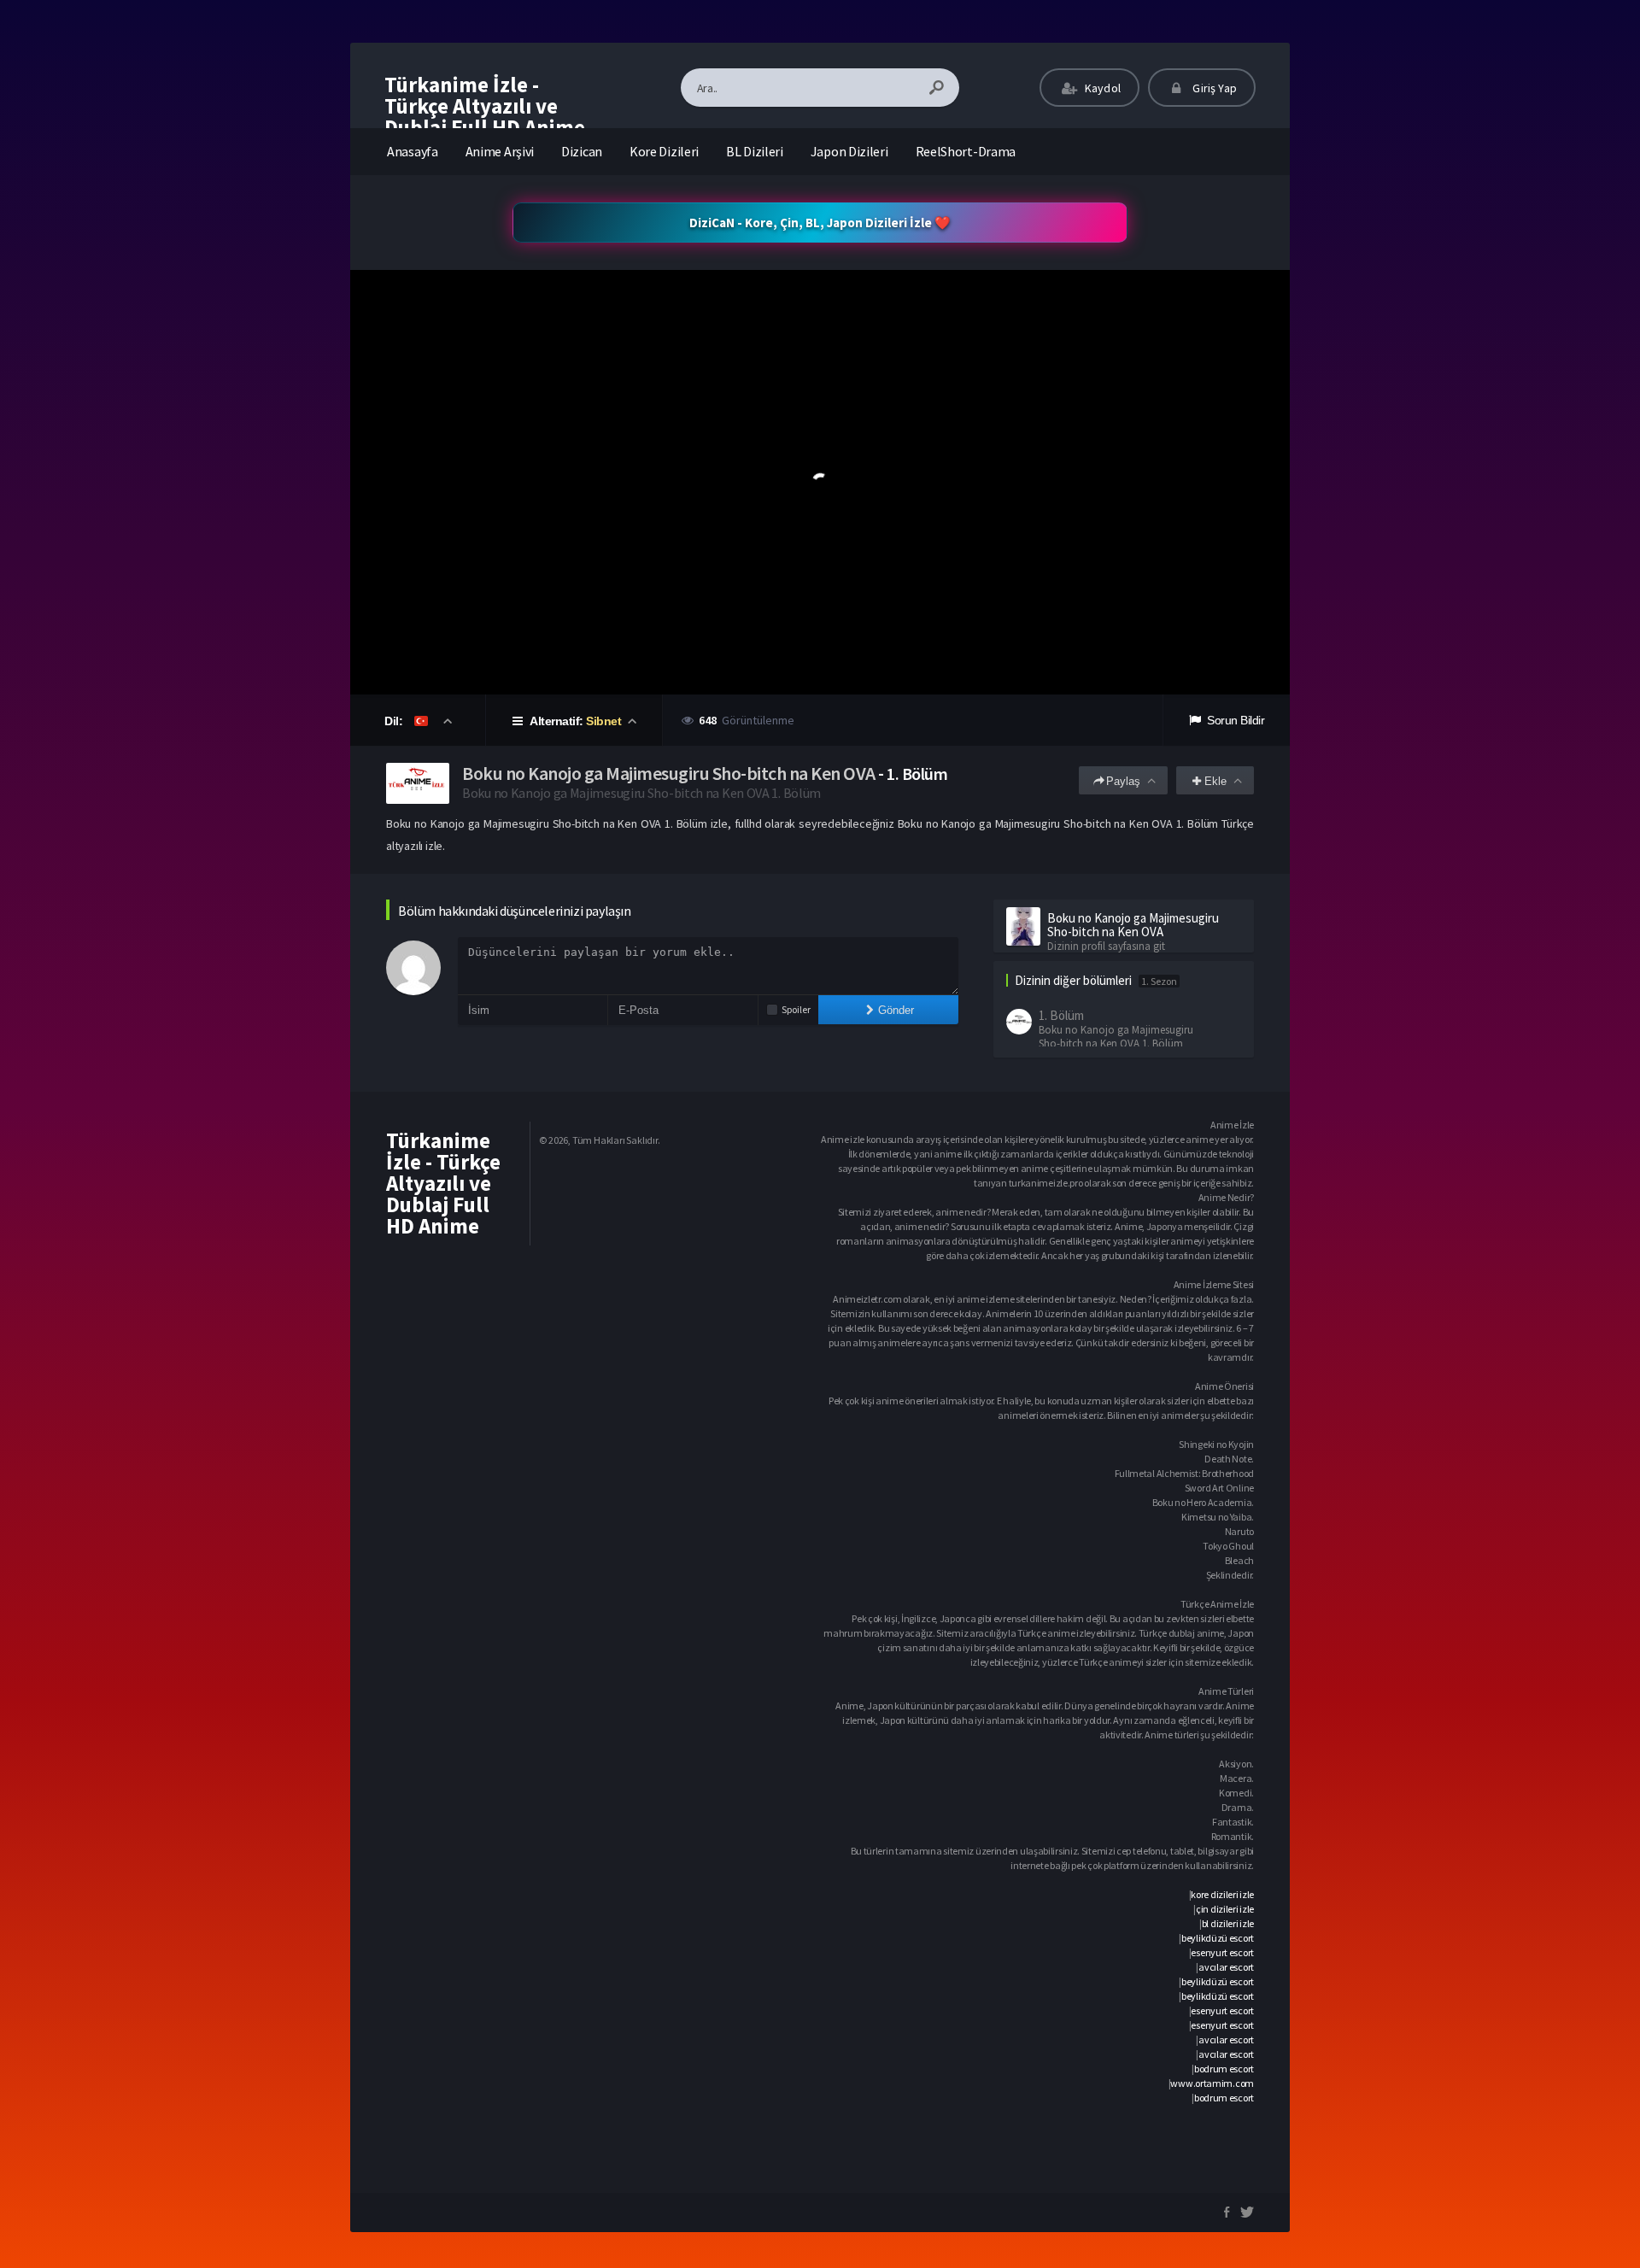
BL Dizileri (755, 151)
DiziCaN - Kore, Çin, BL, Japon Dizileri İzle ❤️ (820, 223)
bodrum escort (1224, 2069)
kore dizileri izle (1222, 1894)
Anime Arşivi (500, 151)
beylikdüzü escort (1218, 1938)
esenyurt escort (1222, 1952)
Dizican (582, 151)
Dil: (395, 721)
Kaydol (1101, 88)
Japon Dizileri (849, 151)
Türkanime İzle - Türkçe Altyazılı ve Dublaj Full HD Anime (485, 106)
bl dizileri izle (1228, 1923)
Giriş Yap (1213, 88)
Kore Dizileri (664, 151)
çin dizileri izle (1225, 1909)
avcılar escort (1226, 1967)
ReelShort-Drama (966, 151)
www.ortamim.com (1212, 2083)
